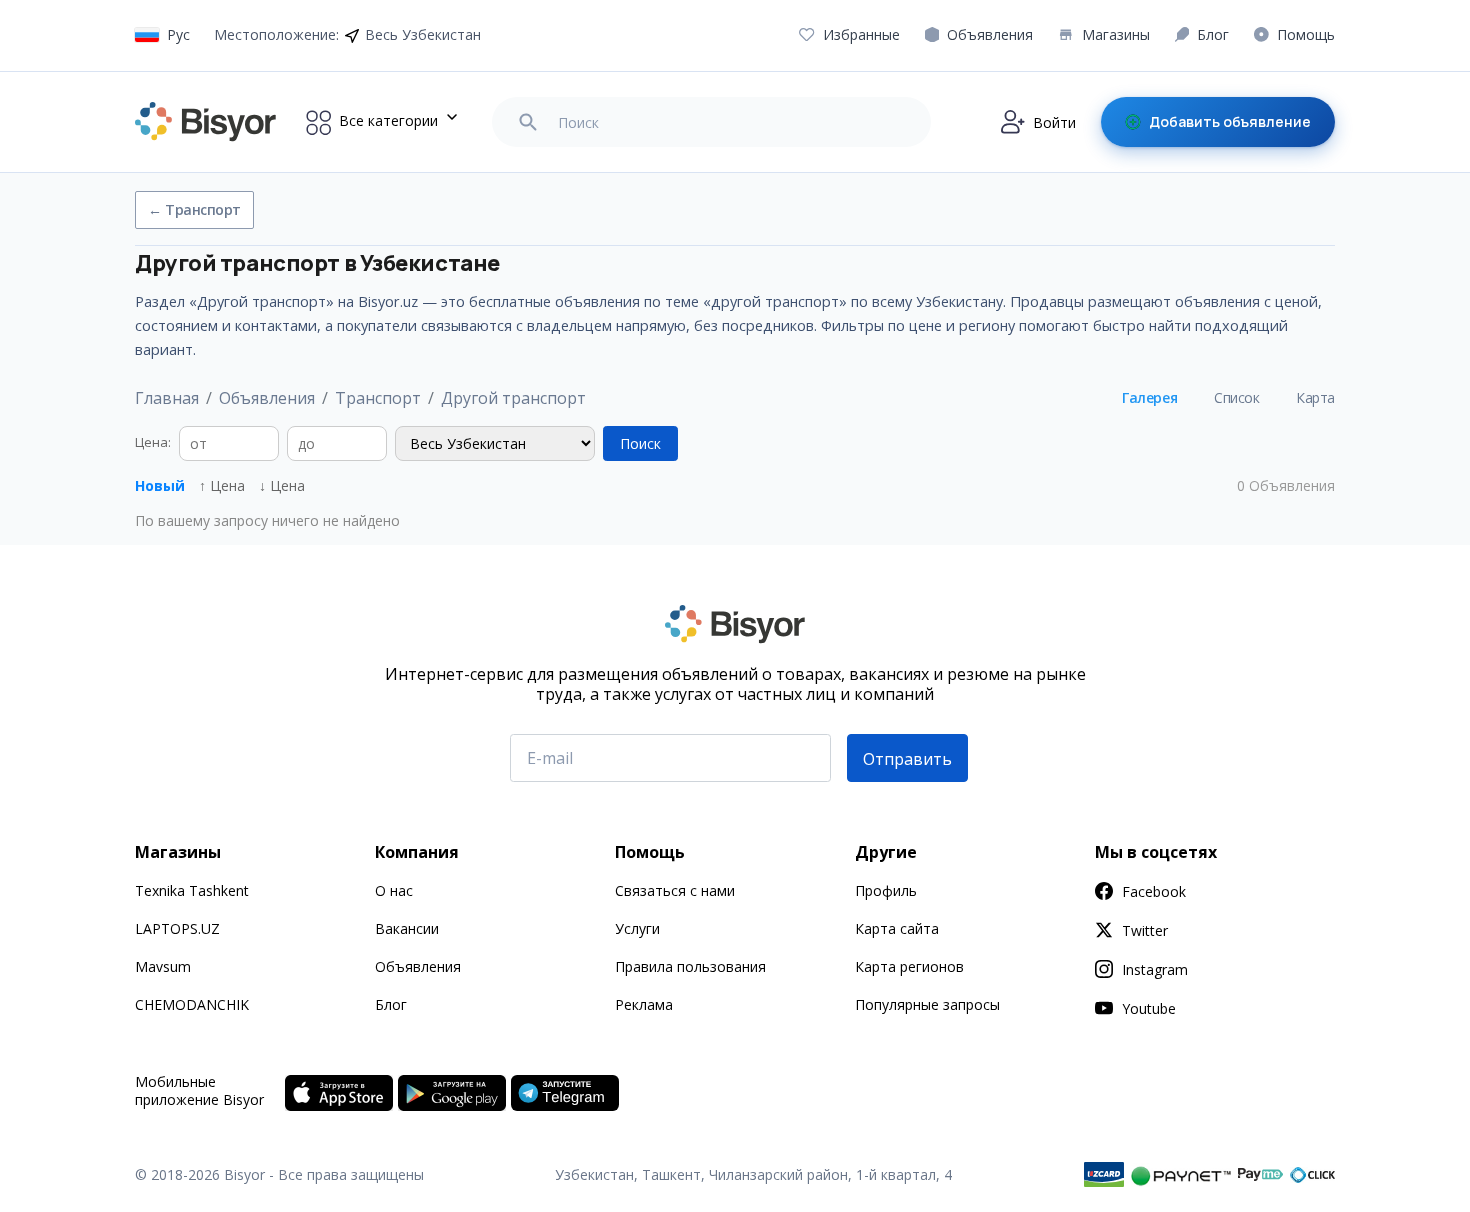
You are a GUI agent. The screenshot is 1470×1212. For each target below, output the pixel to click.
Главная (167, 398)
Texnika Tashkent (192, 890)
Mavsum (163, 966)
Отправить (907, 759)
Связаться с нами (675, 890)
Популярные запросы (927, 1004)
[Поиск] (528, 122)
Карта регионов (909, 966)
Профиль (886, 890)
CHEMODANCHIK (192, 1004)
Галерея (1149, 397)
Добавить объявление (1230, 121)
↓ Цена (282, 485)
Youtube (1149, 1008)
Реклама (644, 1004)
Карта (1315, 397)
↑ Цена (222, 485)
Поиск (640, 443)
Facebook (1154, 891)
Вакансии (407, 928)
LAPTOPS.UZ (177, 928)
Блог (391, 1004)
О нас (394, 890)
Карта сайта (897, 928)
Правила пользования (690, 966)
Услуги (637, 928)
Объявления (267, 398)
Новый (160, 485)
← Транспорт (194, 209)
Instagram (1155, 969)
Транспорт (378, 398)
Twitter (1145, 930)
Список (1236, 397)
